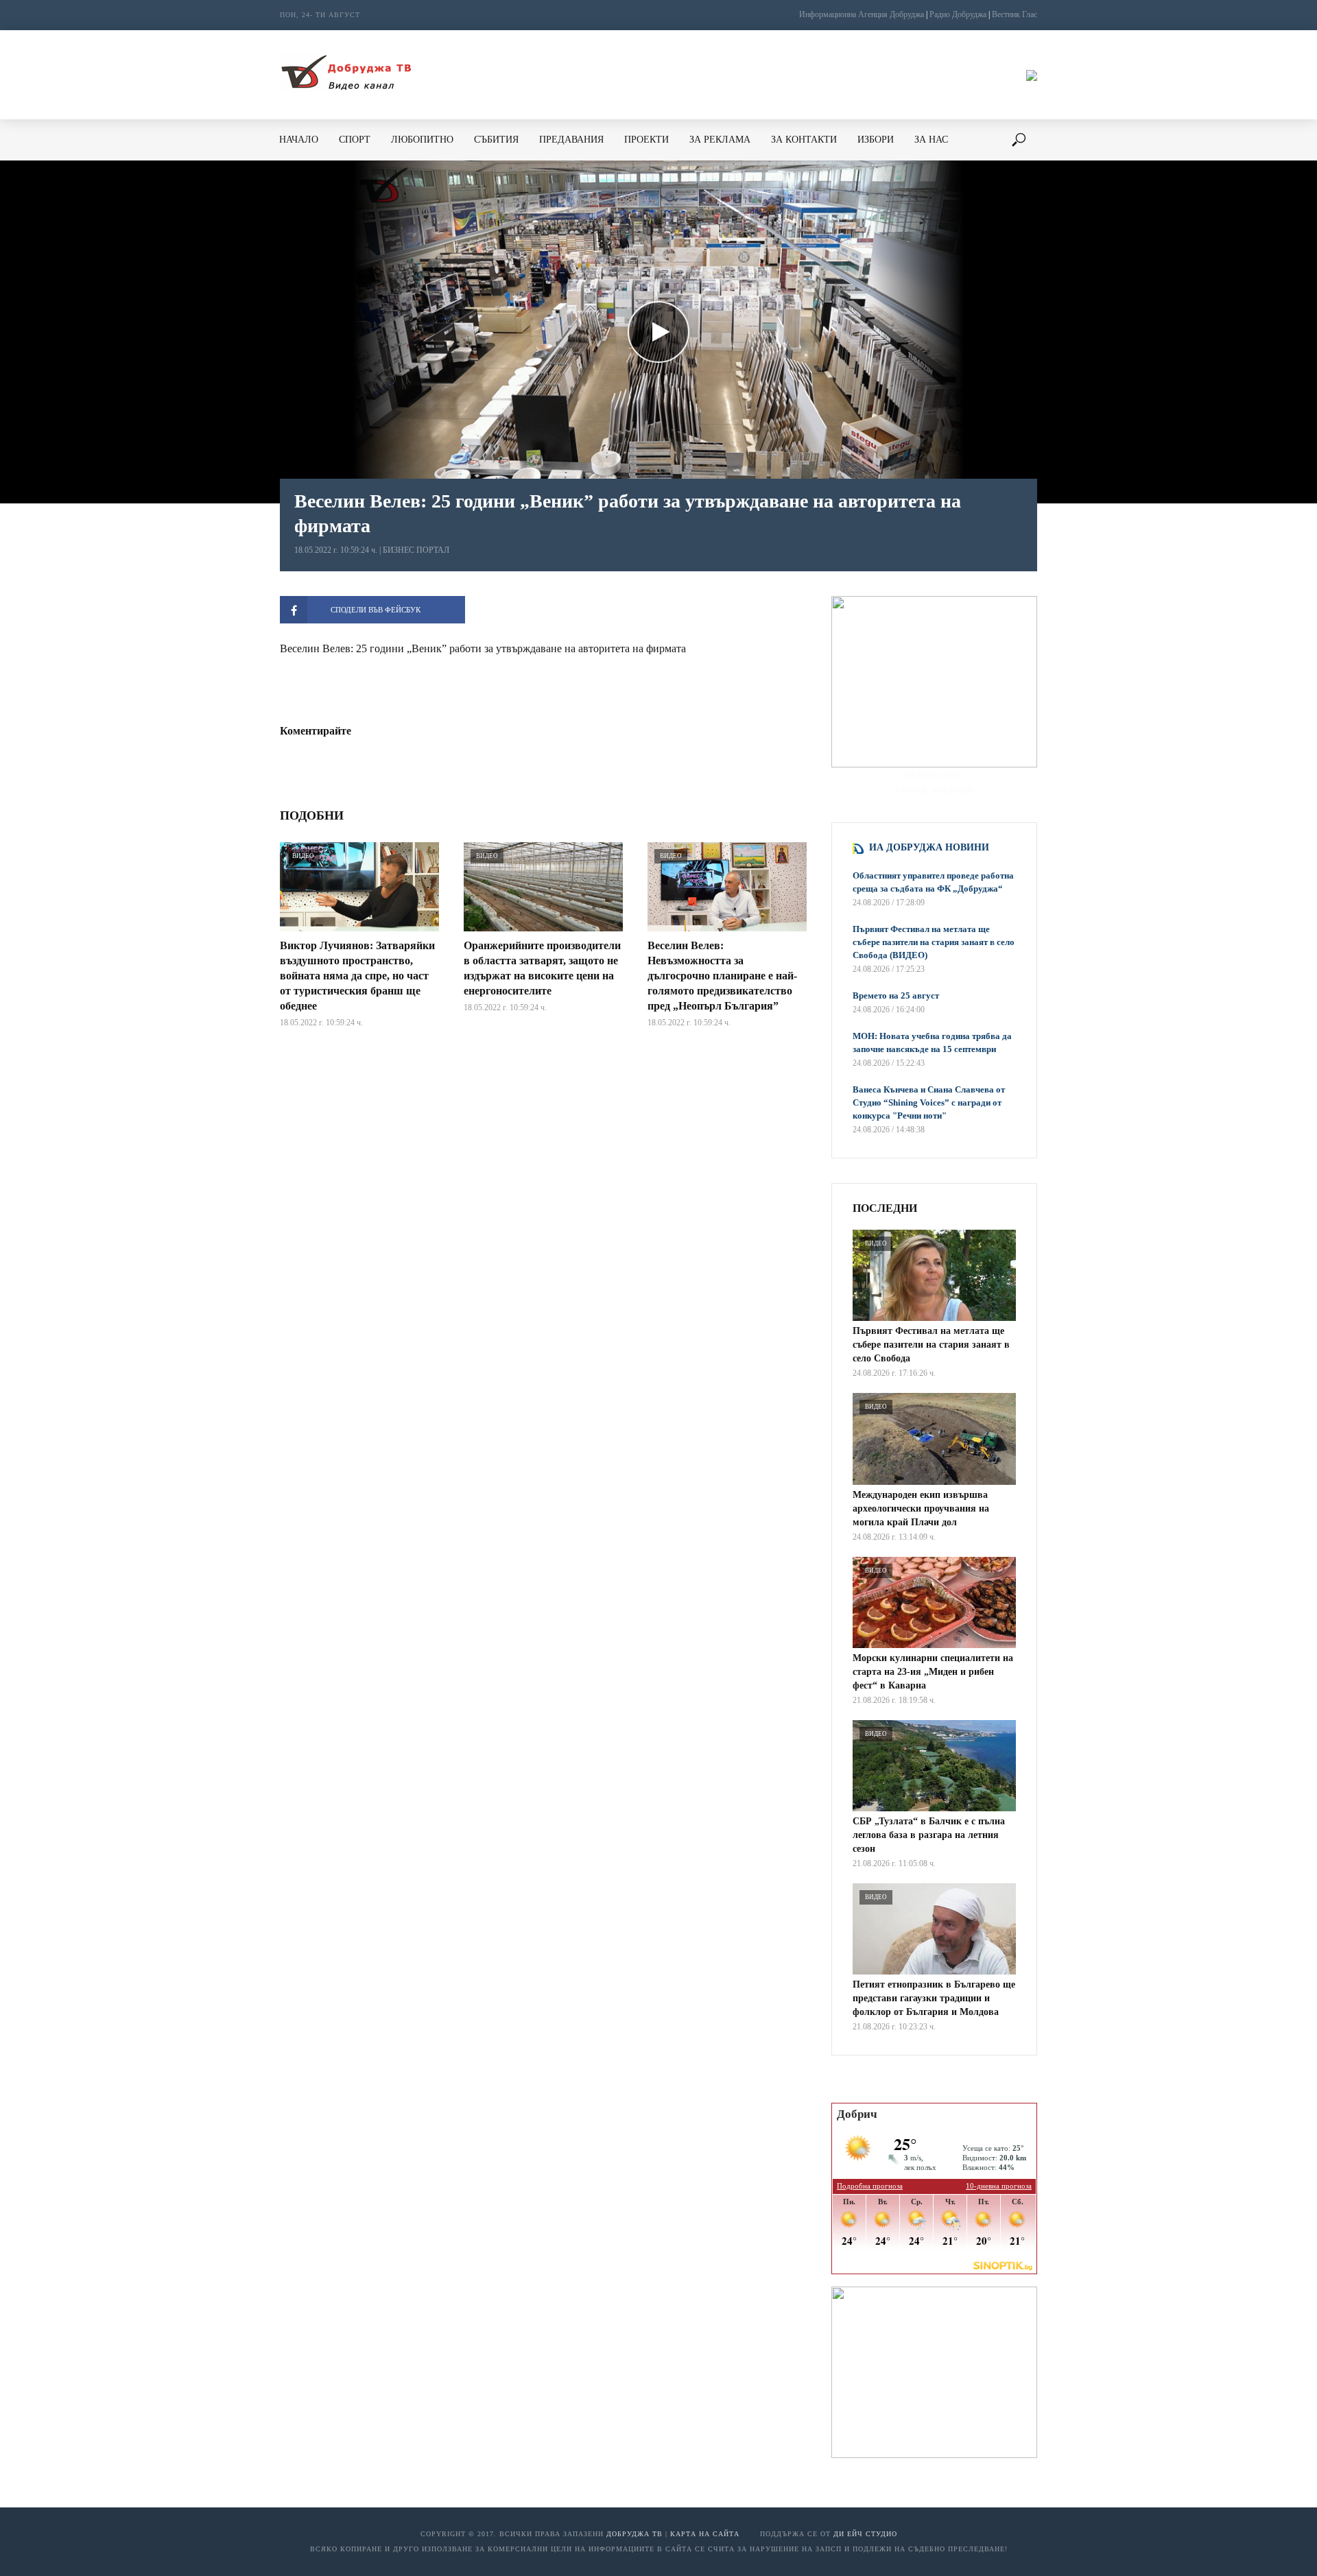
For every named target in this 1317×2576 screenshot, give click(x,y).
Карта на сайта (705, 2534)
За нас (931, 140)
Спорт (355, 140)
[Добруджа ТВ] (346, 75)
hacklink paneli (934, 775)
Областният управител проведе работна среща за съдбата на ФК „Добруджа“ (933, 882)
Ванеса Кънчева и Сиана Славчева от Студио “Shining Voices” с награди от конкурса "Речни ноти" (929, 1102)
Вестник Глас (1015, 14)
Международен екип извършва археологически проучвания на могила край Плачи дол (921, 1508)
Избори (876, 140)
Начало (299, 140)
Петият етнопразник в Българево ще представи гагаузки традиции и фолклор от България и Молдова (934, 1998)
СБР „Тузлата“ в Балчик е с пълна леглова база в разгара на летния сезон (929, 1835)
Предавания (571, 140)
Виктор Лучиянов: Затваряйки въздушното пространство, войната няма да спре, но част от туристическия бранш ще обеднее (357, 976)
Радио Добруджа (958, 14)
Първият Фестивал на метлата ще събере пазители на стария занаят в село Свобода (931, 1345)
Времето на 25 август (896, 995)
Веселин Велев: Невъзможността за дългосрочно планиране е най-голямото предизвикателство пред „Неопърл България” (722, 976)
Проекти (646, 140)
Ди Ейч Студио (865, 2534)
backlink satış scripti (935, 790)
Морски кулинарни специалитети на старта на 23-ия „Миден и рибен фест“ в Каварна (933, 1672)
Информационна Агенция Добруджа (862, 14)
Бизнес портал (416, 550)
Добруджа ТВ (634, 2534)
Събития (496, 140)
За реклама (720, 140)
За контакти (804, 140)
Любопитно (422, 140)
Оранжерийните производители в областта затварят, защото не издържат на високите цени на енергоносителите (542, 968)
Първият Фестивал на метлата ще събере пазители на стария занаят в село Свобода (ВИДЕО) (934, 942)
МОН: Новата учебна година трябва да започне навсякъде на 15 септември (932, 1042)
